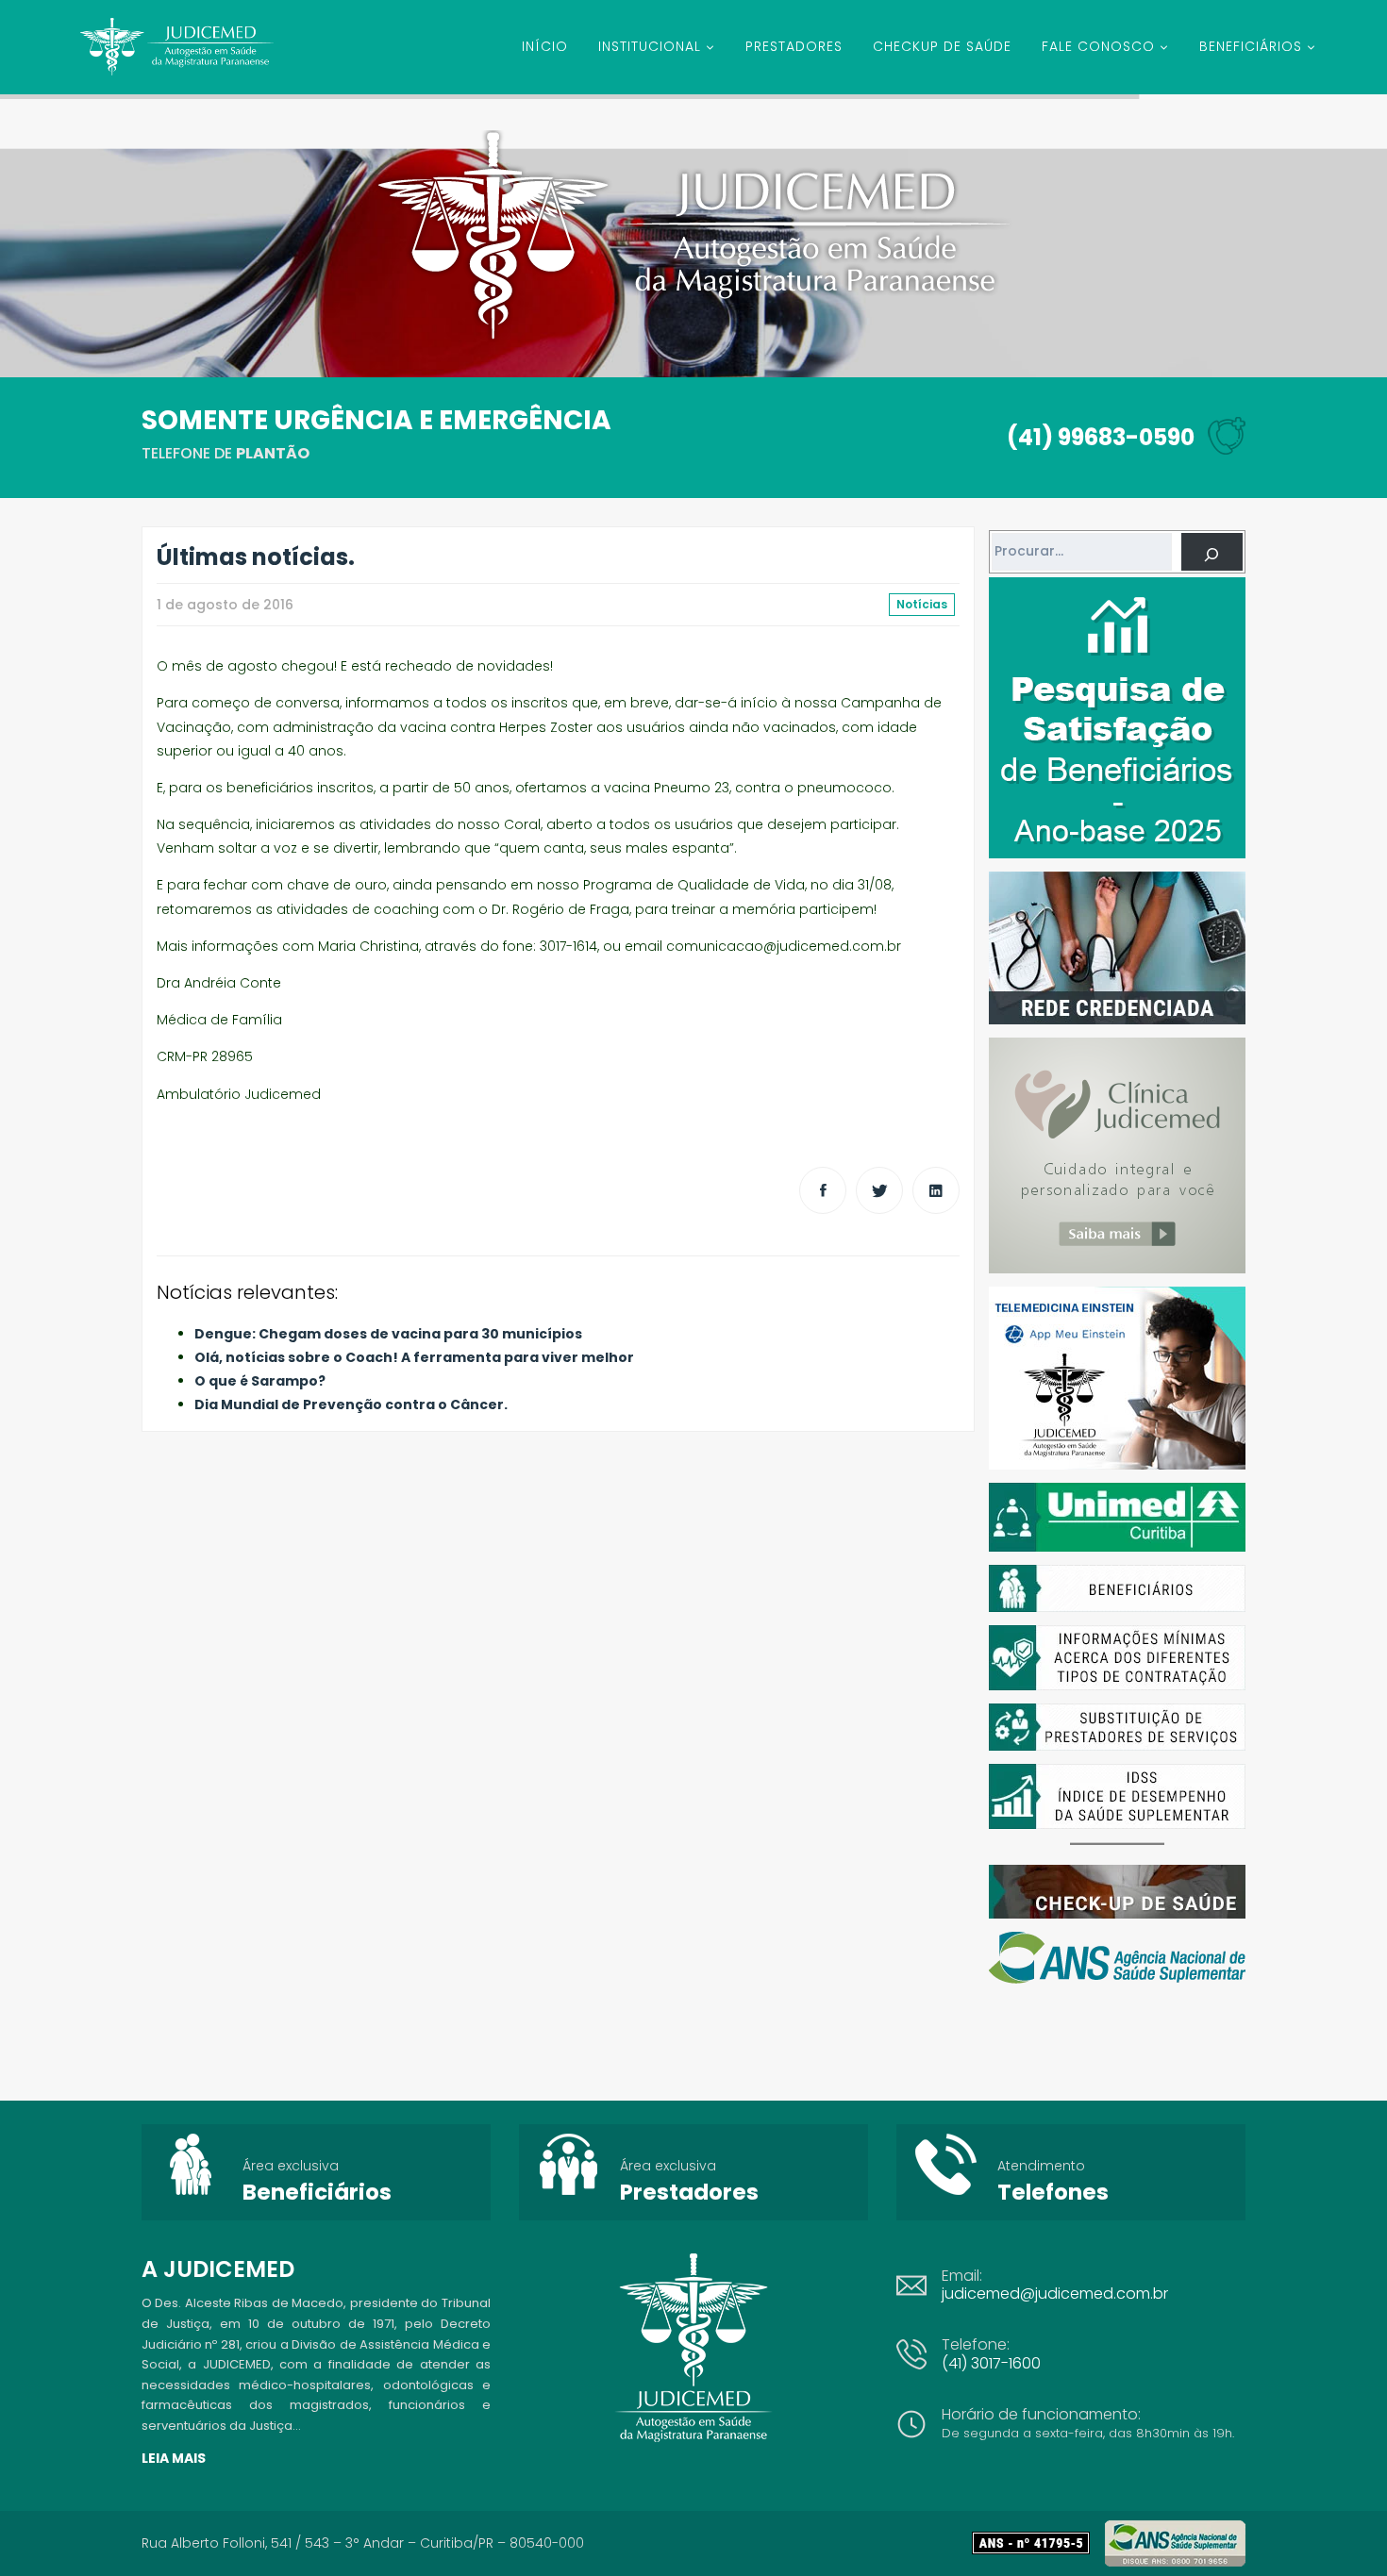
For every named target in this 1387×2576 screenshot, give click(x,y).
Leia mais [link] (174, 2458)
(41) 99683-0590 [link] (1101, 437)
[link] (1038, 2543)
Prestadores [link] (689, 2192)
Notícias (922, 604)
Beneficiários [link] (317, 2192)
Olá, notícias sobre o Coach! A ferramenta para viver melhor (414, 1357)
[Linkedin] (936, 1190)
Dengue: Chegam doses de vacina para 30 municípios (388, 1334)
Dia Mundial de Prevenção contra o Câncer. (351, 1404)
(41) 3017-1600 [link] (991, 2363)
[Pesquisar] (1212, 552)
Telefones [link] (1053, 2192)
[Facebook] (823, 1190)
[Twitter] (879, 1190)
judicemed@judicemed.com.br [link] (1055, 2293)
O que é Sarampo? (260, 1381)
